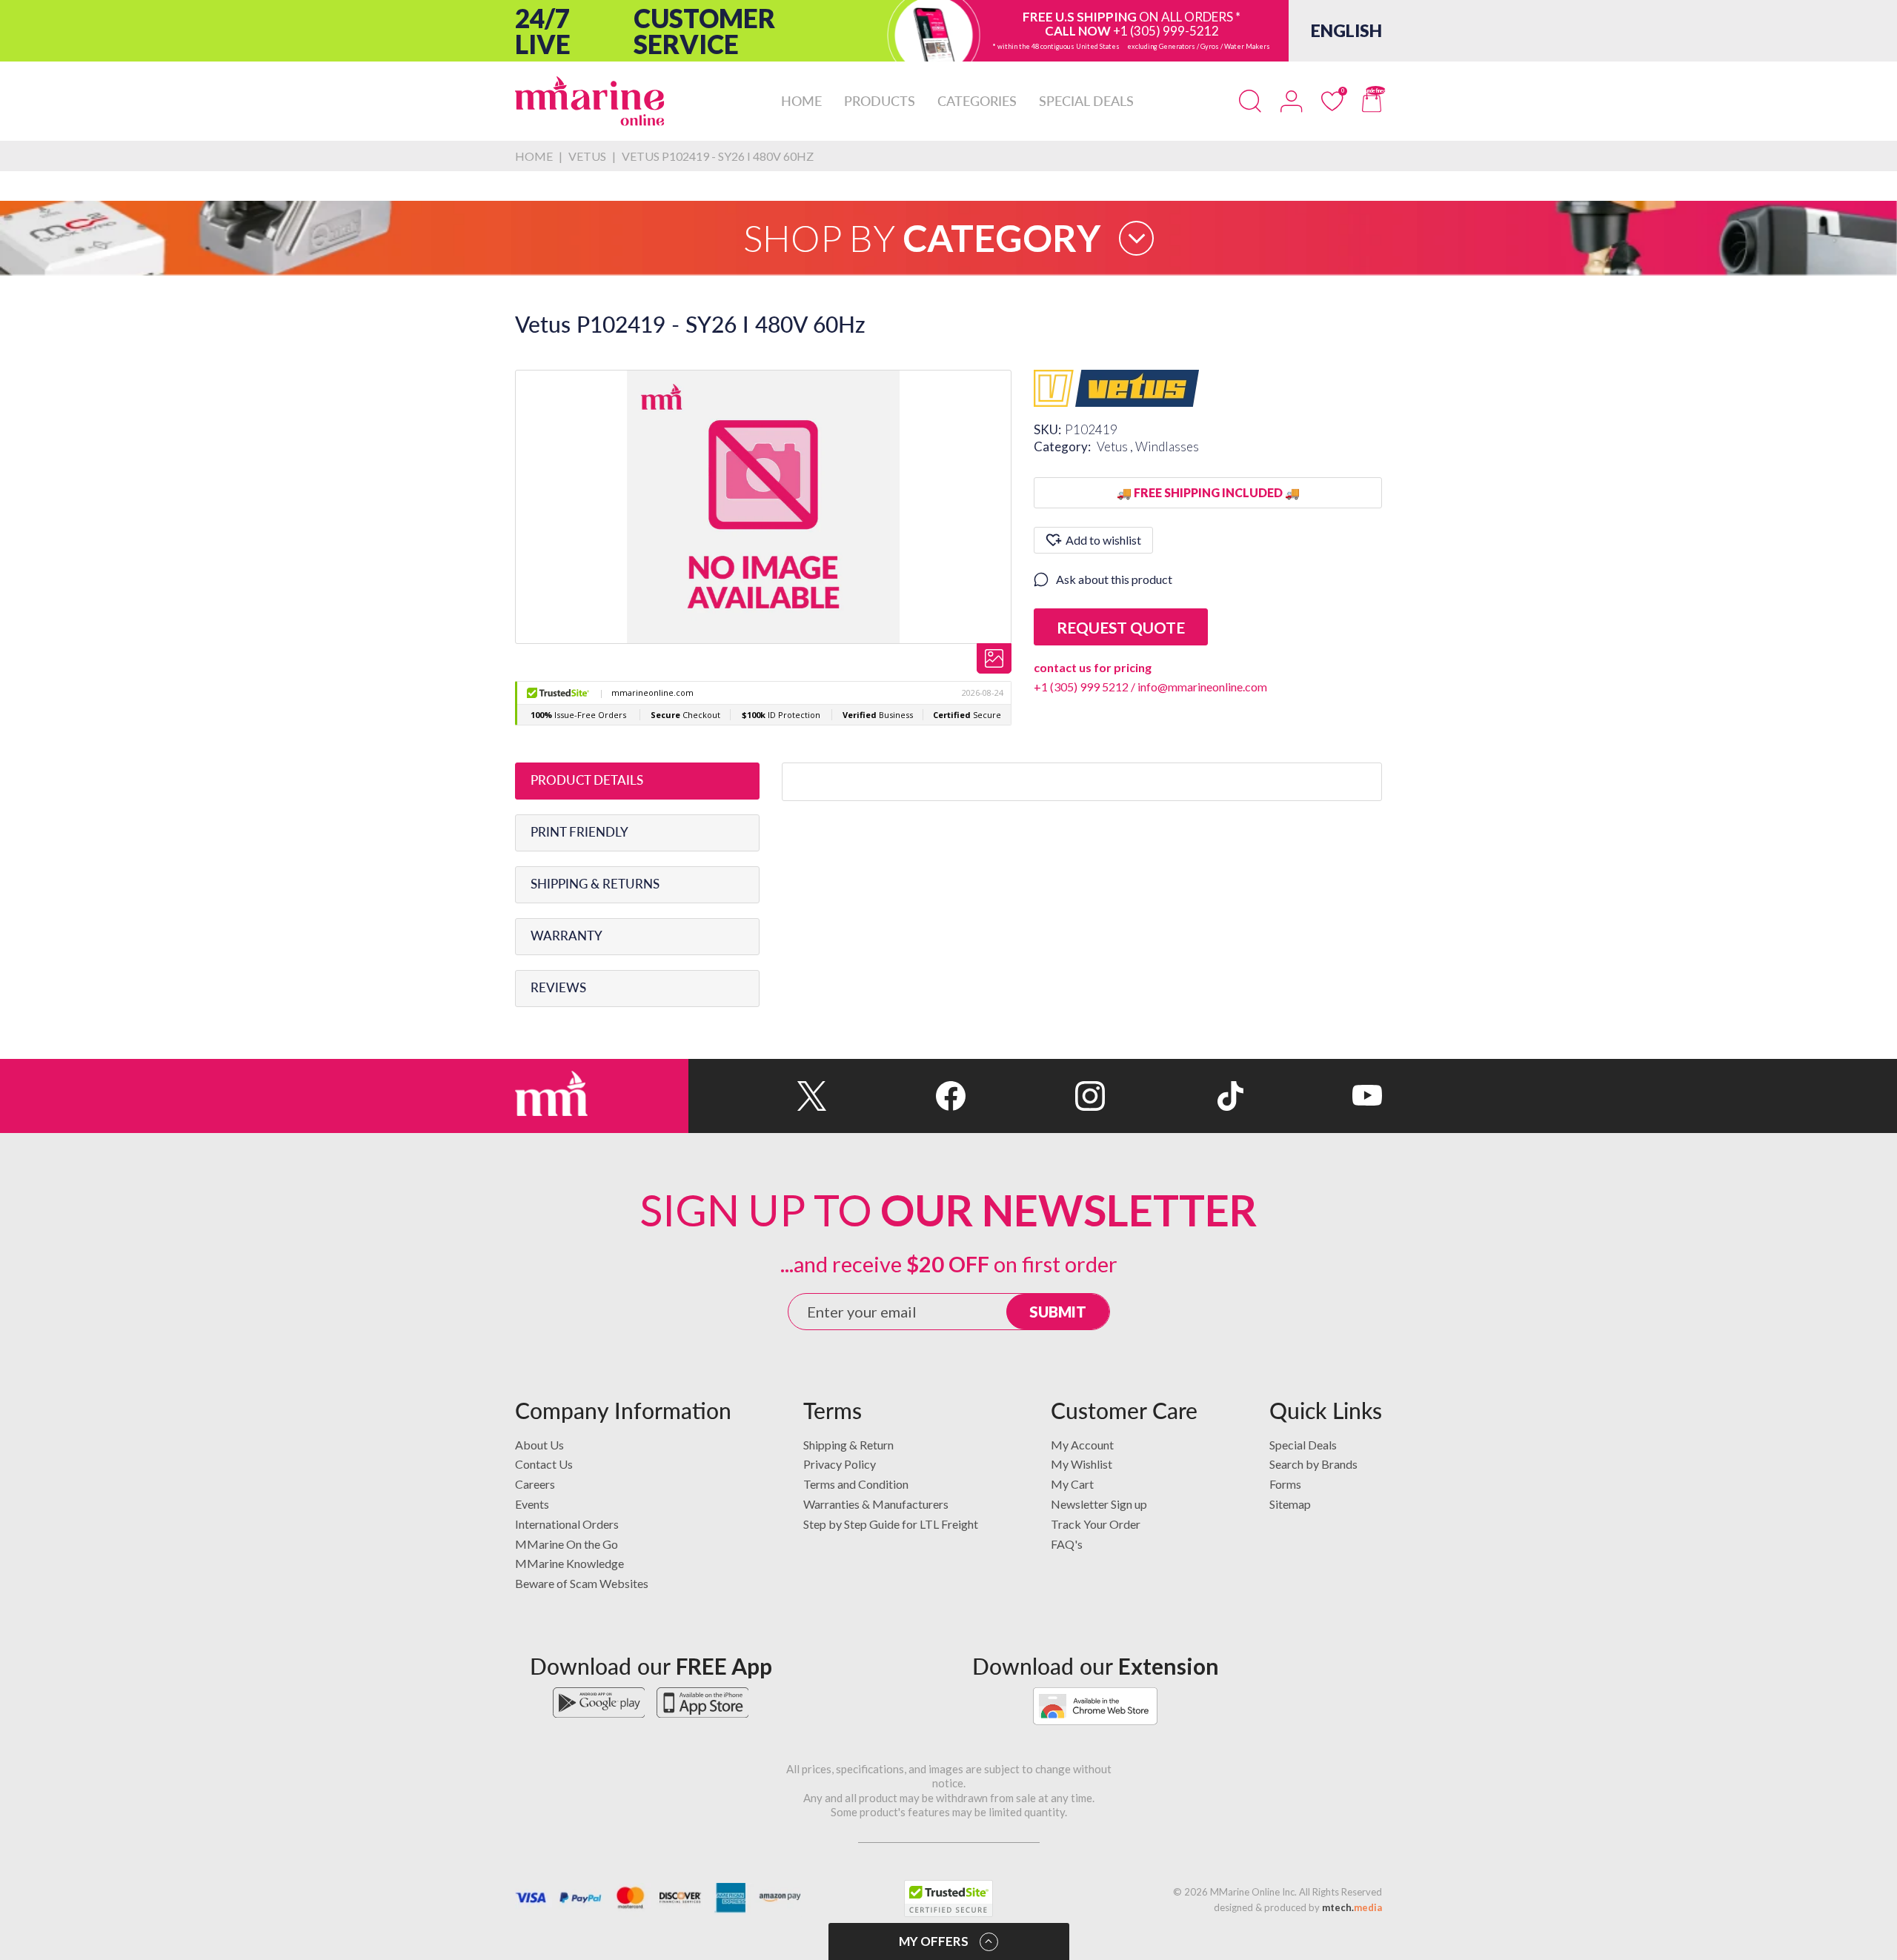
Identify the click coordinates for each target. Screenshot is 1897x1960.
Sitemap (1290, 1504)
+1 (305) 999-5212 (1166, 31)
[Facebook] (896, 1096)
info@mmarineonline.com (1202, 687)
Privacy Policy (840, 1464)
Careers (535, 1484)
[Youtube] (1313, 1096)
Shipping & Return (848, 1445)
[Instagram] (1035, 1096)
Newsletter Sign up (1099, 1504)
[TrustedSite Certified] (948, 1898)
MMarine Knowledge (569, 1563)
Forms (1285, 1484)
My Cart (1072, 1484)
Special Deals (1303, 1445)
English (1346, 30)
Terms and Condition (856, 1484)
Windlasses (1167, 446)
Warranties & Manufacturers (876, 1504)
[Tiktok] (1174, 1096)
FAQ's (1067, 1544)
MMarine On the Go (567, 1544)
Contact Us (544, 1464)
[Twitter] (758, 1096)
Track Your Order (1096, 1524)
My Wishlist (1082, 1464)
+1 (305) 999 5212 (1081, 687)
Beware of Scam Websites (582, 1583)
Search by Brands (1313, 1464)
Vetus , (1116, 446)
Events (532, 1504)
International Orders (567, 1524)
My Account (1082, 1445)
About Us (539, 1445)
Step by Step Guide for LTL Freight (891, 1524)
